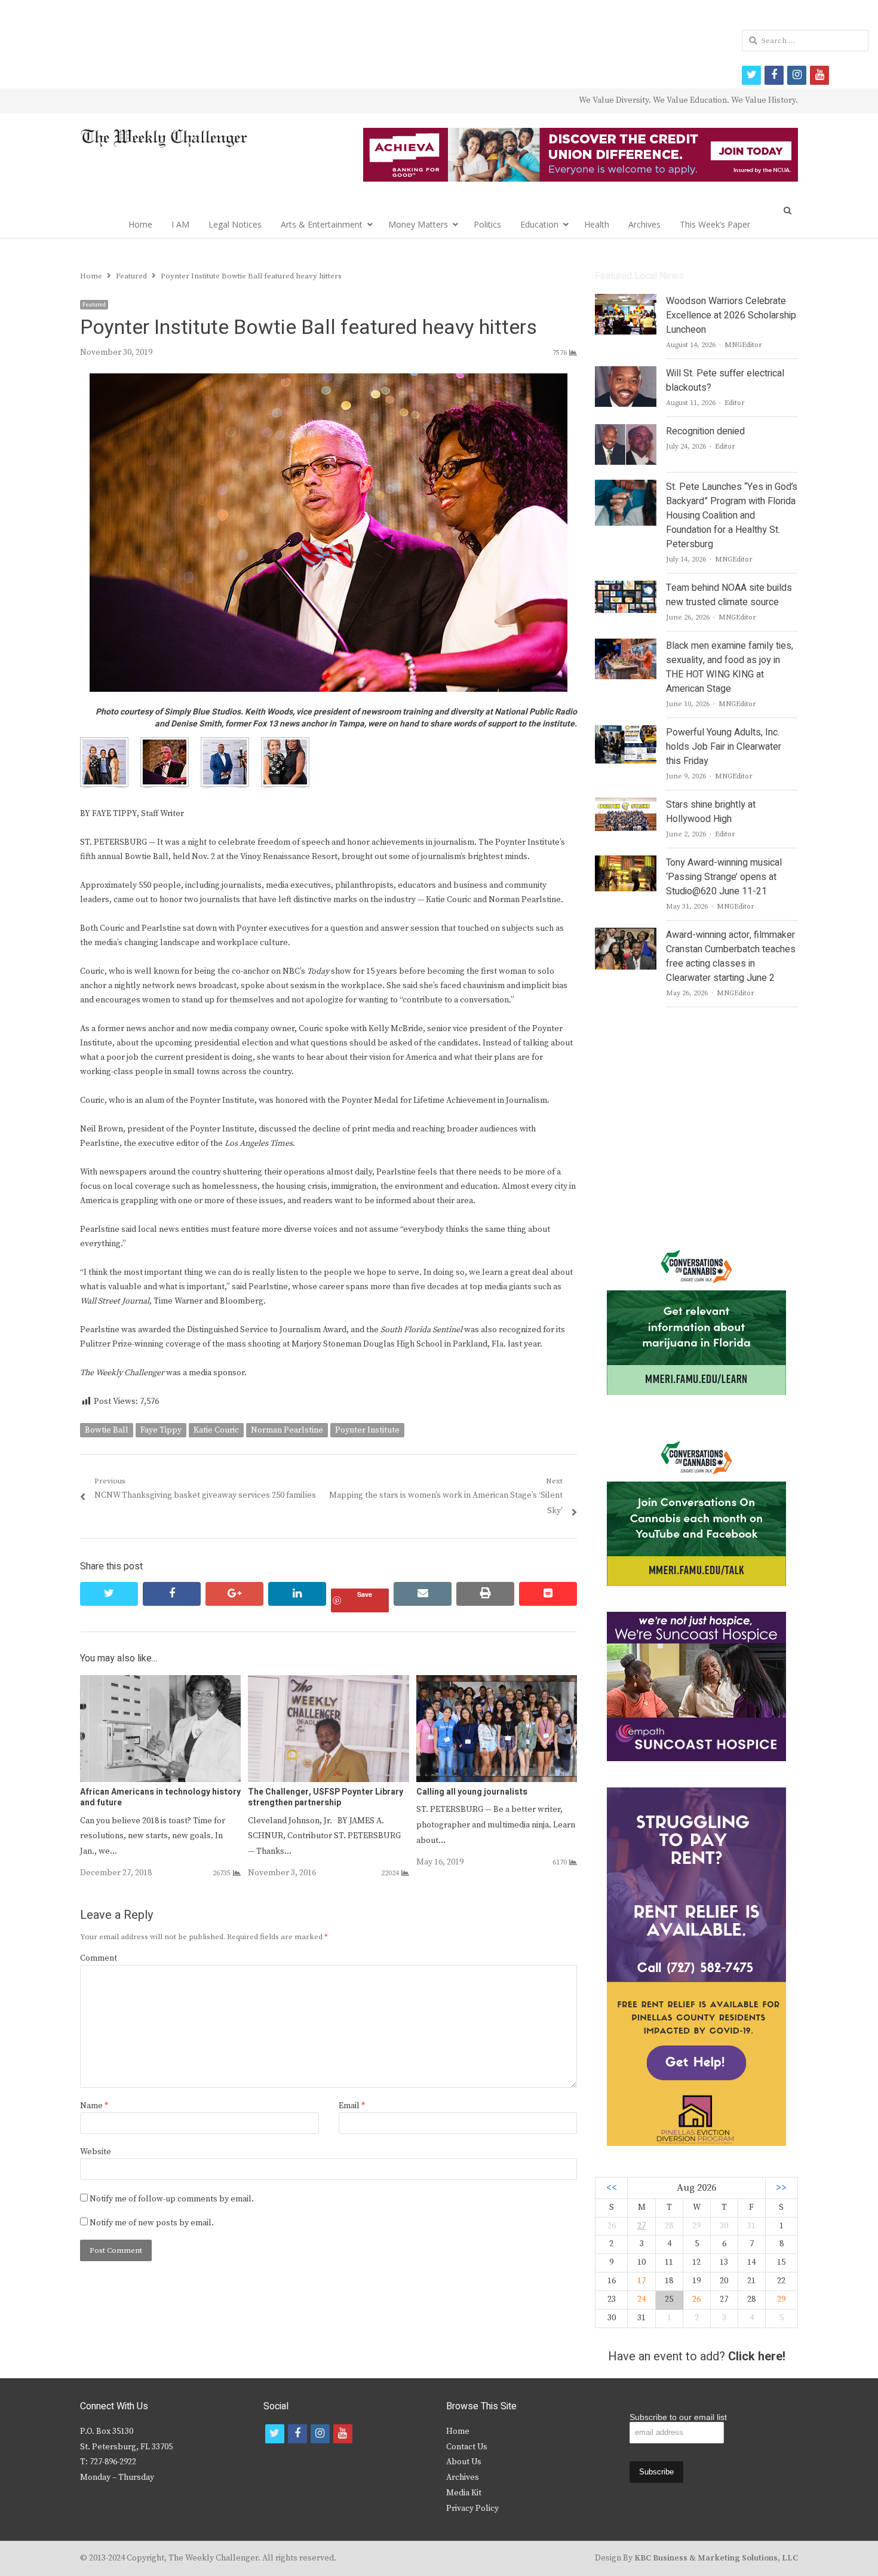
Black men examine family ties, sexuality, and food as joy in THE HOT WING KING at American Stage (730, 667)
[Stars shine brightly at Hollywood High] (626, 805)
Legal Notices (235, 224)
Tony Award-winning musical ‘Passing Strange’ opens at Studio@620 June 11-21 (724, 877)
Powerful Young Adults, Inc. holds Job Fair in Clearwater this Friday (724, 747)
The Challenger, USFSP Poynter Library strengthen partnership (326, 1797)
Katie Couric (216, 1430)
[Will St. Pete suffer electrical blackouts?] (626, 373)
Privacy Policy (472, 2508)
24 (641, 2299)
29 (781, 2299)
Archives (644, 224)
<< (612, 2188)
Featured (94, 305)
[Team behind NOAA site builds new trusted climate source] (625, 588)
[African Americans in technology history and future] (160, 1682)
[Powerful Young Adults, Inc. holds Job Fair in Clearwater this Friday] (625, 732)
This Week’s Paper (715, 224)
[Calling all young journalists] (497, 1682)
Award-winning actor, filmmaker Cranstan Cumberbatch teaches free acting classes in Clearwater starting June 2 (731, 956)
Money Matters (418, 224)
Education (539, 224)
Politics (487, 224)
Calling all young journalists (472, 1792)
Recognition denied (705, 431)
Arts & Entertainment (322, 224)
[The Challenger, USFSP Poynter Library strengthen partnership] (328, 1682)
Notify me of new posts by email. (152, 2223)
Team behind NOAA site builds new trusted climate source (729, 595)
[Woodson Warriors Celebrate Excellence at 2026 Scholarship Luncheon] (626, 301)
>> (781, 2188)
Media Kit (464, 2493)
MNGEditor (743, 345)
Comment (99, 1958)
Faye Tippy (161, 1430)
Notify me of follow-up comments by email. (172, 2199)
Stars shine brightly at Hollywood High (711, 812)
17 (641, 2281)
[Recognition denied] (626, 431)
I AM (180, 224)
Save (365, 1594)
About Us (464, 2462)
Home (140, 224)
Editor (735, 403)
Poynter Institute (367, 1430)
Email (352, 2106)
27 (641, 2226)
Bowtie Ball (107, 1430)
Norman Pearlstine (287, 1430)
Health (597, 224)
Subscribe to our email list (678, 2417)
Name (94, 2106)
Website (96, 2152)
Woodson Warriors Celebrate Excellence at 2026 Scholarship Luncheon (731, 315)
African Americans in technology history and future (160, 1797)
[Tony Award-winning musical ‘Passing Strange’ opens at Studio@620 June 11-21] (625, 863)
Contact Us (467, 2447)
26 (696, 2299)
